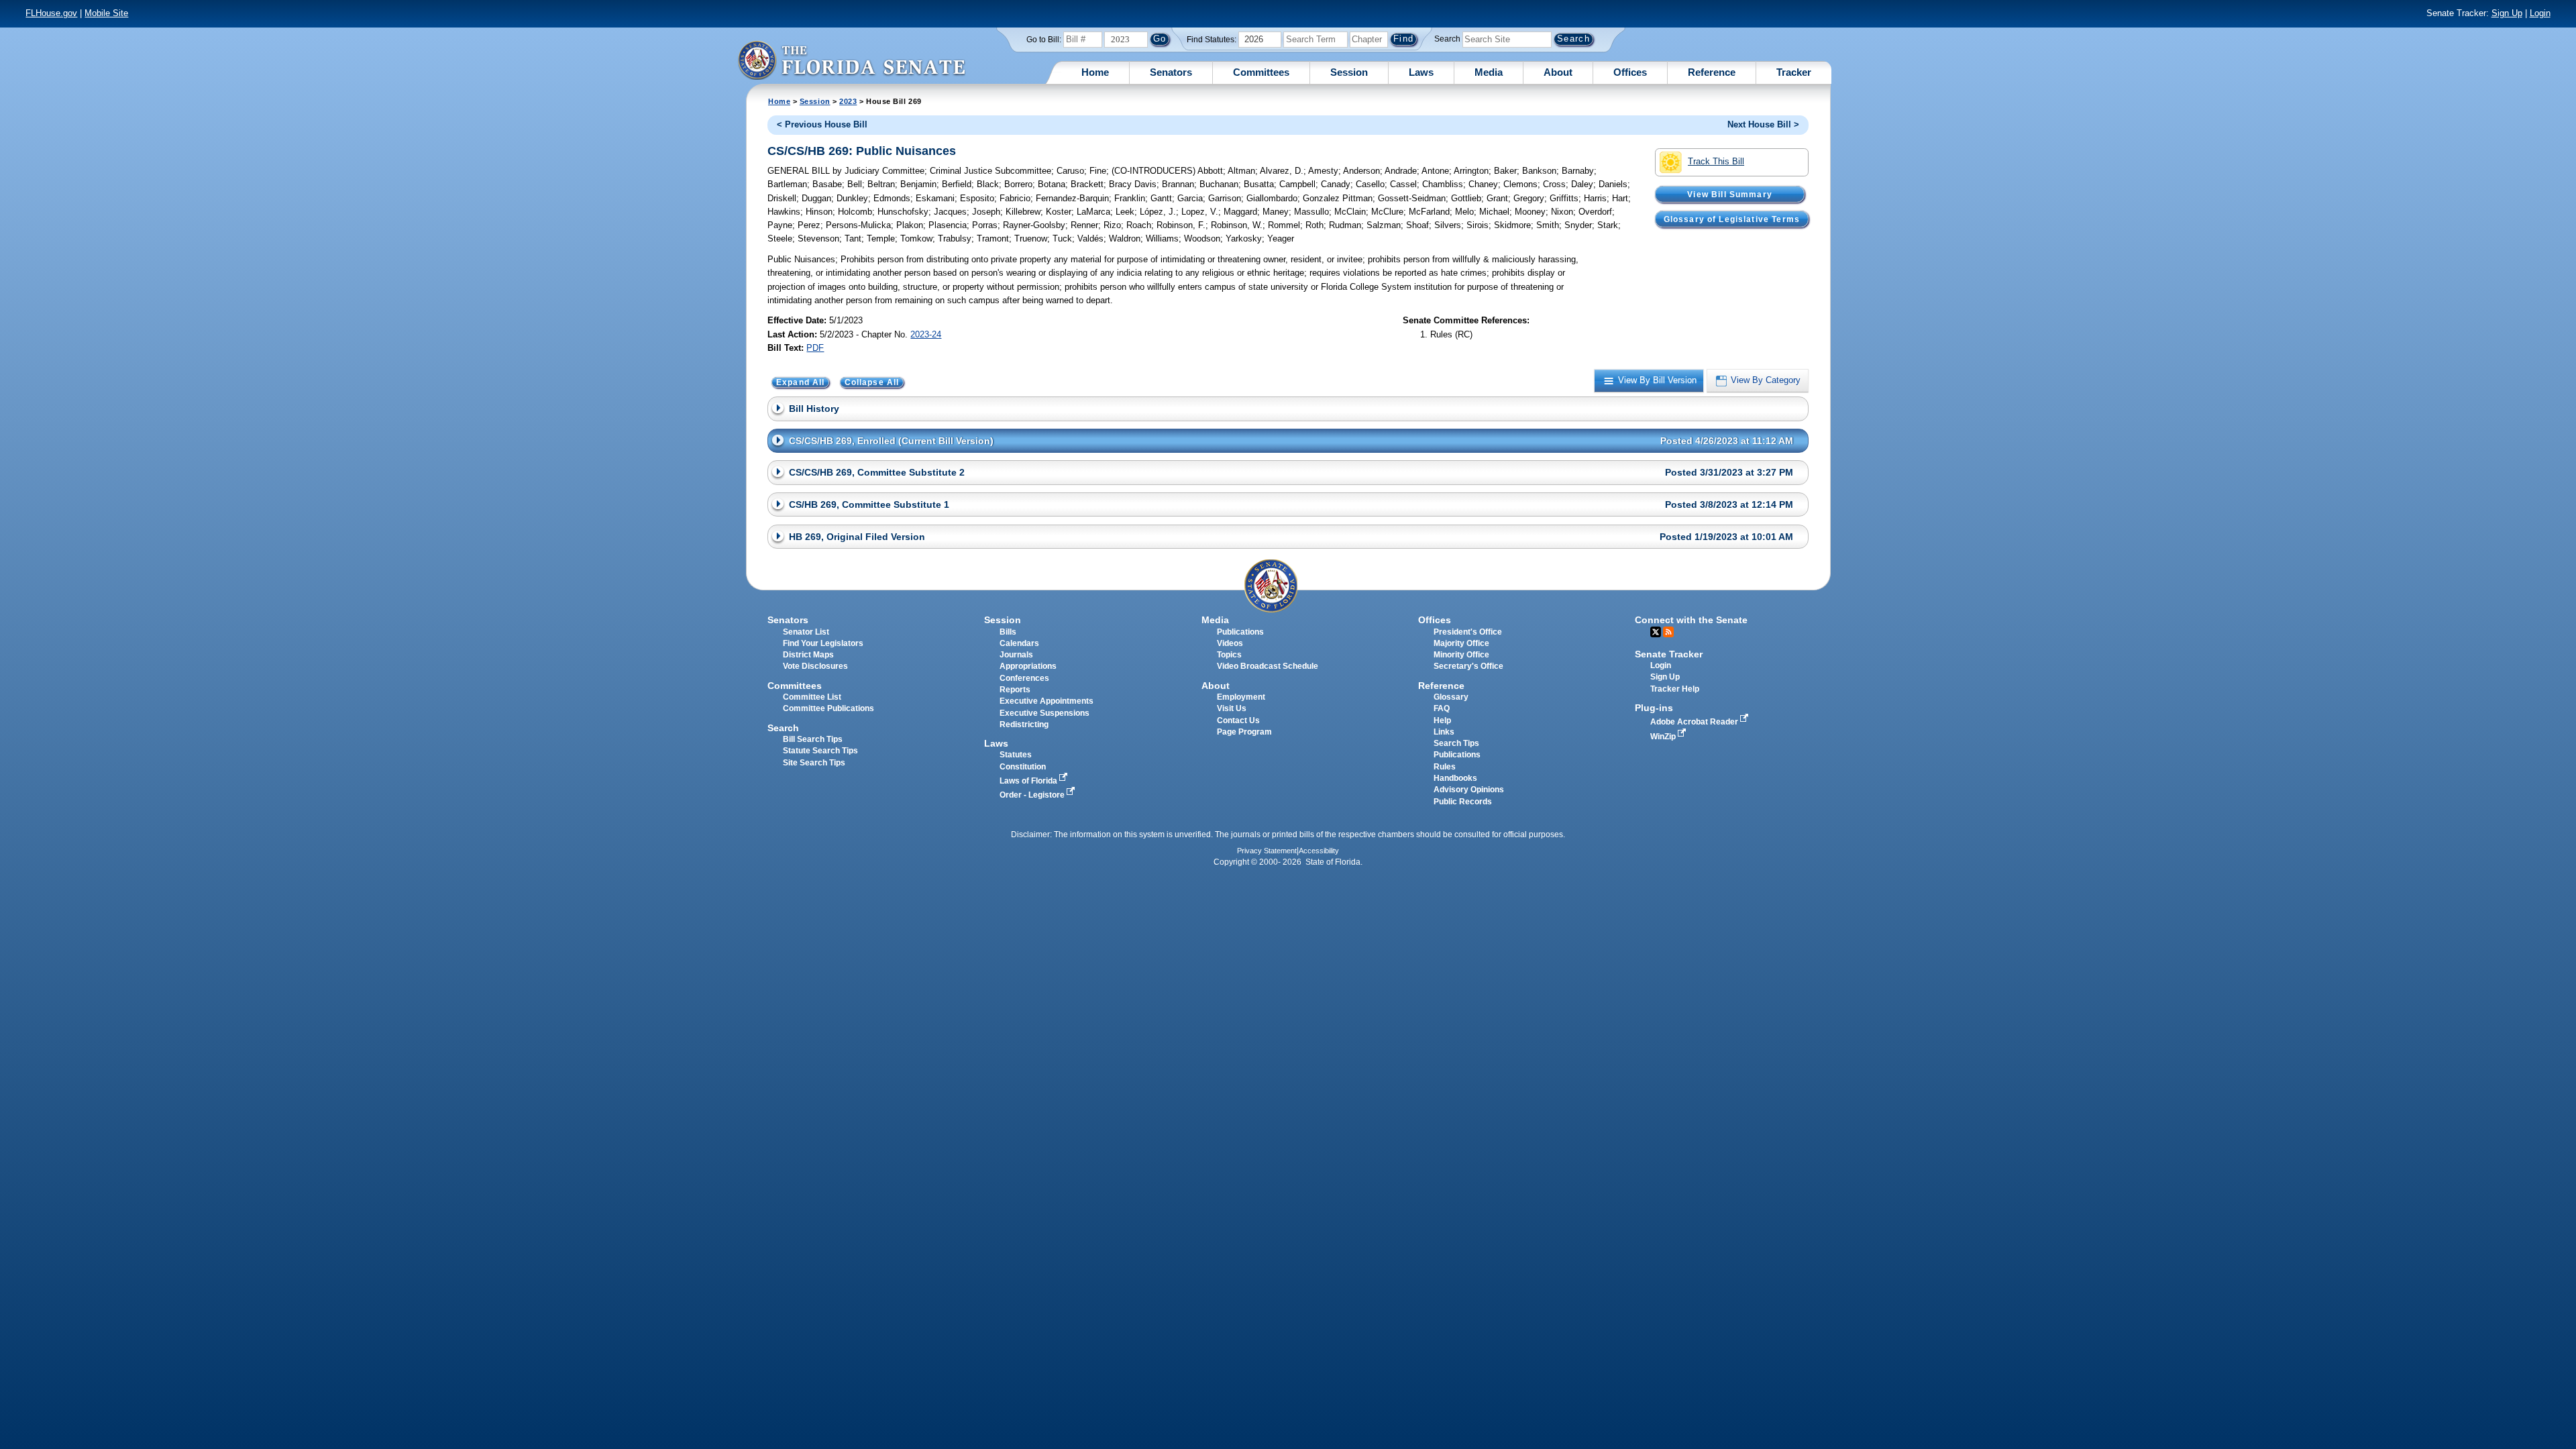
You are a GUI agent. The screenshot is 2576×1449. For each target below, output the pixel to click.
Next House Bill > (1763, 124)
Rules (1445, 767)
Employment (1241, 697)
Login (2540, 13)
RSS (1668, 632)
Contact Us (1238, 720)
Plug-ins (1654, 708)
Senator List (806, 632)
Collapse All (872, 382)
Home (1095, 72)
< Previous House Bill (822, 124)
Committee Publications (828, 708)
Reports (1015, 690)
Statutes (1016, 755)
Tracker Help (1675, 689)
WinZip (1664, 737)
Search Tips (1456, 743)
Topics (1229, 655)
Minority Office (1461, 655)
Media (1489, 72)
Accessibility (1319, 851)
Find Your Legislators (823, 643)
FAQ (1442, 708)
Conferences (1024, 678)
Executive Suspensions (1044, 713)
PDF (815, 348)
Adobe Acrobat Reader (1695, 722)
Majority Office (1461, 643)
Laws (1421, 72)
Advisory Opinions (1469, 790)
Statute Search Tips (820, 751)
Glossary (1451, 697)
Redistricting (1024, 724)
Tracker (1794, 72)
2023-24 (926, 334)
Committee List (812, 697)
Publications (1240, 632)
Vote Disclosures (815, 666)
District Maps (808, 655)
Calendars (1019, 643)
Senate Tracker (1669, 654)
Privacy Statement (1267, 851)
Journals (1016, 655)
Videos (1230, 643)
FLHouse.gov (51, 13)
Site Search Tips (814, 763)
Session (1349, 72)
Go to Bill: (1044, 40)
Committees (1261, 72)
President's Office (1468, 632)
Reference (1712, 72)
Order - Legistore (1033, 795)
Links (1444, 732)
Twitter (1656, 632)
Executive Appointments (1046, 701)
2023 (848, 101)
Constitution (1023, 767)
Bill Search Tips (813, 739)
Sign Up (2507, 13)
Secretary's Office (1468, 666)
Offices (1630, 72)
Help (1442, 720)
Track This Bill (1716, 161)
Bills (1008, 632)
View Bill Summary (1730, 194)
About (1558, 72)
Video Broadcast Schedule (1268, 666)
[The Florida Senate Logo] (851, 60)
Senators (1171, 72)
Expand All (801, 382)
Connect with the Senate (1691, 620)
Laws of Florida (1029, 781)
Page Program (1244, 732)
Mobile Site (106, 13)
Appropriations (1028, 666)
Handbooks (1455, 778)
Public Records (1463, 802)
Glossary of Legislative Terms (1732, 219)
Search (1447, 39)
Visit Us (1232, 708)
